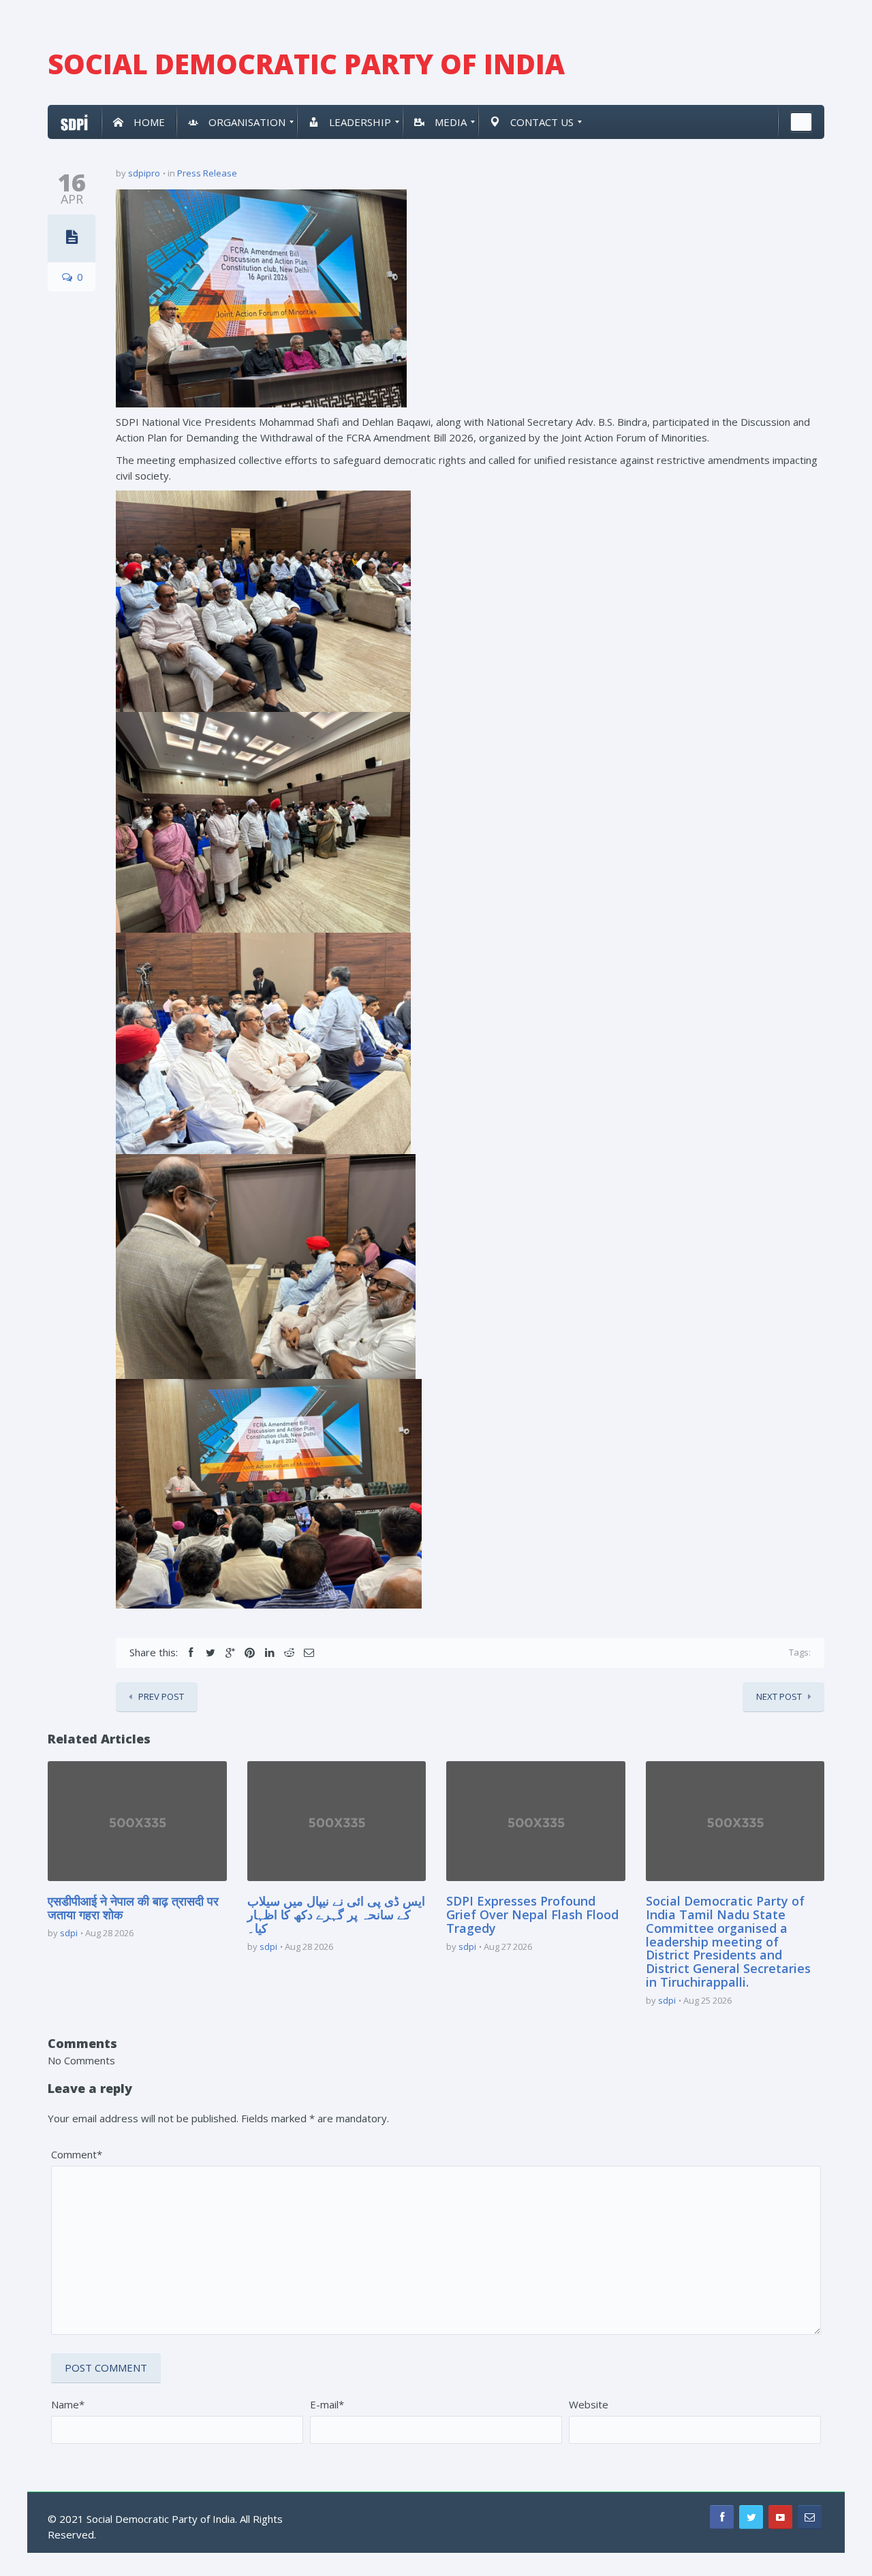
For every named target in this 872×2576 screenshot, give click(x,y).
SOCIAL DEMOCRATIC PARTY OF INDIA (306, 64)
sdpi (69, 1933)
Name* (68, 2404)
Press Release (207, 173)
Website (589, 2404)
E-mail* (327, 2404)
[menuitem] (139, 122)
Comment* (77, 2154)
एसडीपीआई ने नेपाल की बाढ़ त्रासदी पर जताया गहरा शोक (133, 1908)
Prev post (161, 1696)
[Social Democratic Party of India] (75, 122)
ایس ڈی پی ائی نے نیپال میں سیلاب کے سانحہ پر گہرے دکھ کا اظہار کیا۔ (336, 1914)
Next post (779, 1696)
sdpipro (144, 173)
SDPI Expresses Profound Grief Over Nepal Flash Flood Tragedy (532, 1914)
